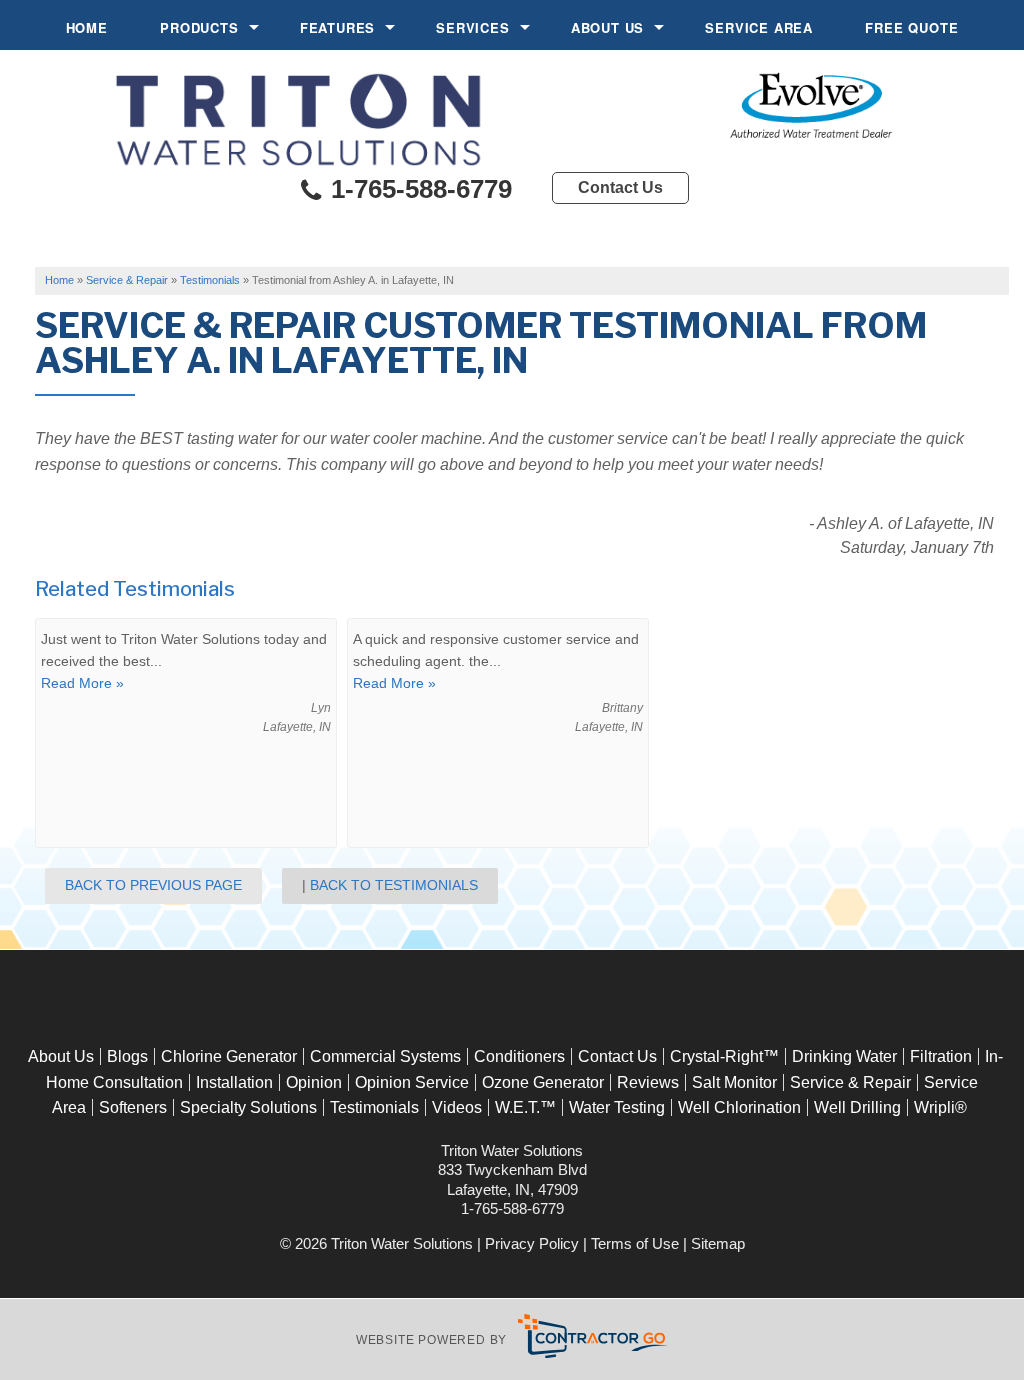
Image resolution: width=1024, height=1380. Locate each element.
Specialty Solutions (248, 1107)
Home (87, 27)
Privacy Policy (532, 1243)
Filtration (941, 1056)
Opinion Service (412, 1082)
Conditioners (519, 1056)
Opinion (314, 1082)
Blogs (127, 1056)
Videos (457, 1107)
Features (337, 27)
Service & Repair (850, 1082)
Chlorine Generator (229, 1056)
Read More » (82, 683)
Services (472, 27)
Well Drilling (857, 1107)
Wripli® (940, 1107)
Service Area (759, 27)
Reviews (648, 1082)
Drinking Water (844, 1056)
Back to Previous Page (153, 885)
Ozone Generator (543, 1082)
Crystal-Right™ (724, 1056)
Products (199, 27)
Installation (234, 1082)
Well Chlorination (739, 1107)
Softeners (133, 1107)
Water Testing (617, 1107)
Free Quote (911, 27)
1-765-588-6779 (418, 189)
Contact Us (620, 187)
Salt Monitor (734, 1082)
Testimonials (374, 1107)
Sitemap (718, 1243)
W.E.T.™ (525, 1107)
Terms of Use (635, 1243)
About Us (607, 27)
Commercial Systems (385, 1056)
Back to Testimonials (394, 885)
